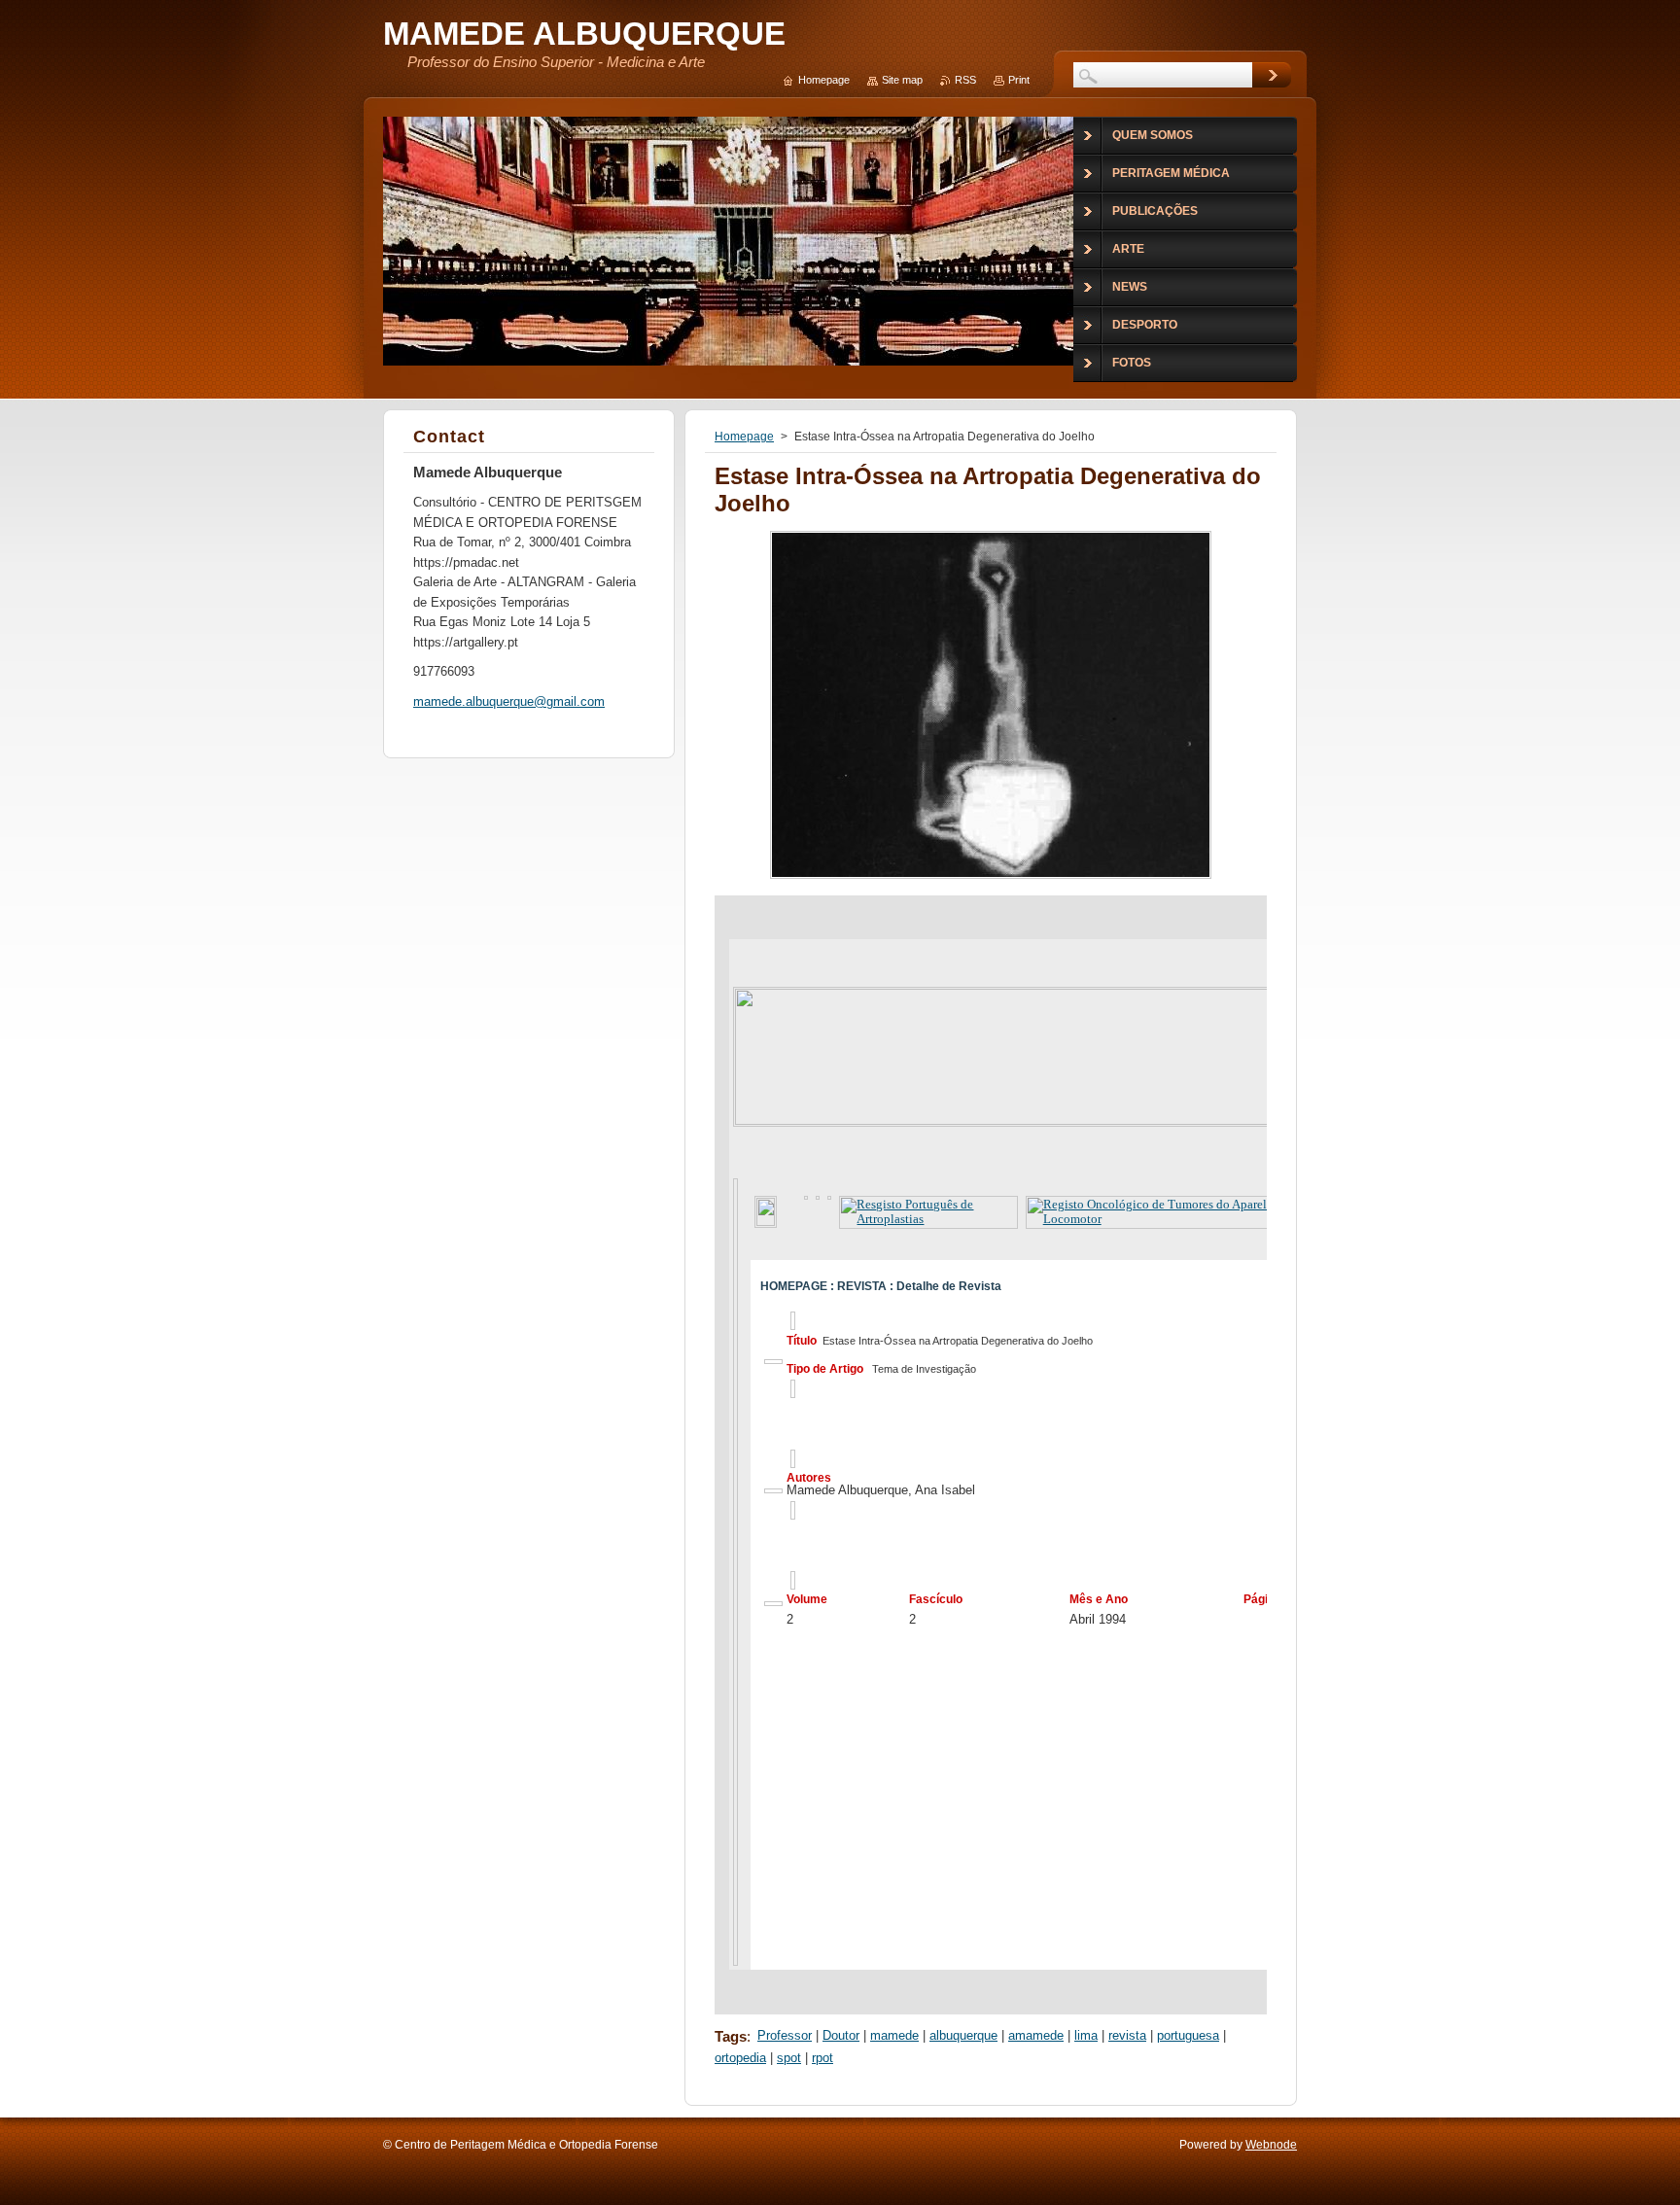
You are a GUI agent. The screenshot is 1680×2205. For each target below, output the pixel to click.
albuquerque (963, 2035)
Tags (731, 2036)
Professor (785, 2035)
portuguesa (1188, 2035)
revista (1127, 2035)
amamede (1036, 2035)
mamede (894, 2035)
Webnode (1271, 2145)
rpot (822, 2058)
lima (1086, 2035)
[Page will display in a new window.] (991, 878)
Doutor (841, 2035)
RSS (965, 80)
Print (1019, 80)
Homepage (744, 437)
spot (789, 2058)
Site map (902, 80)
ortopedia (740, 2058)
